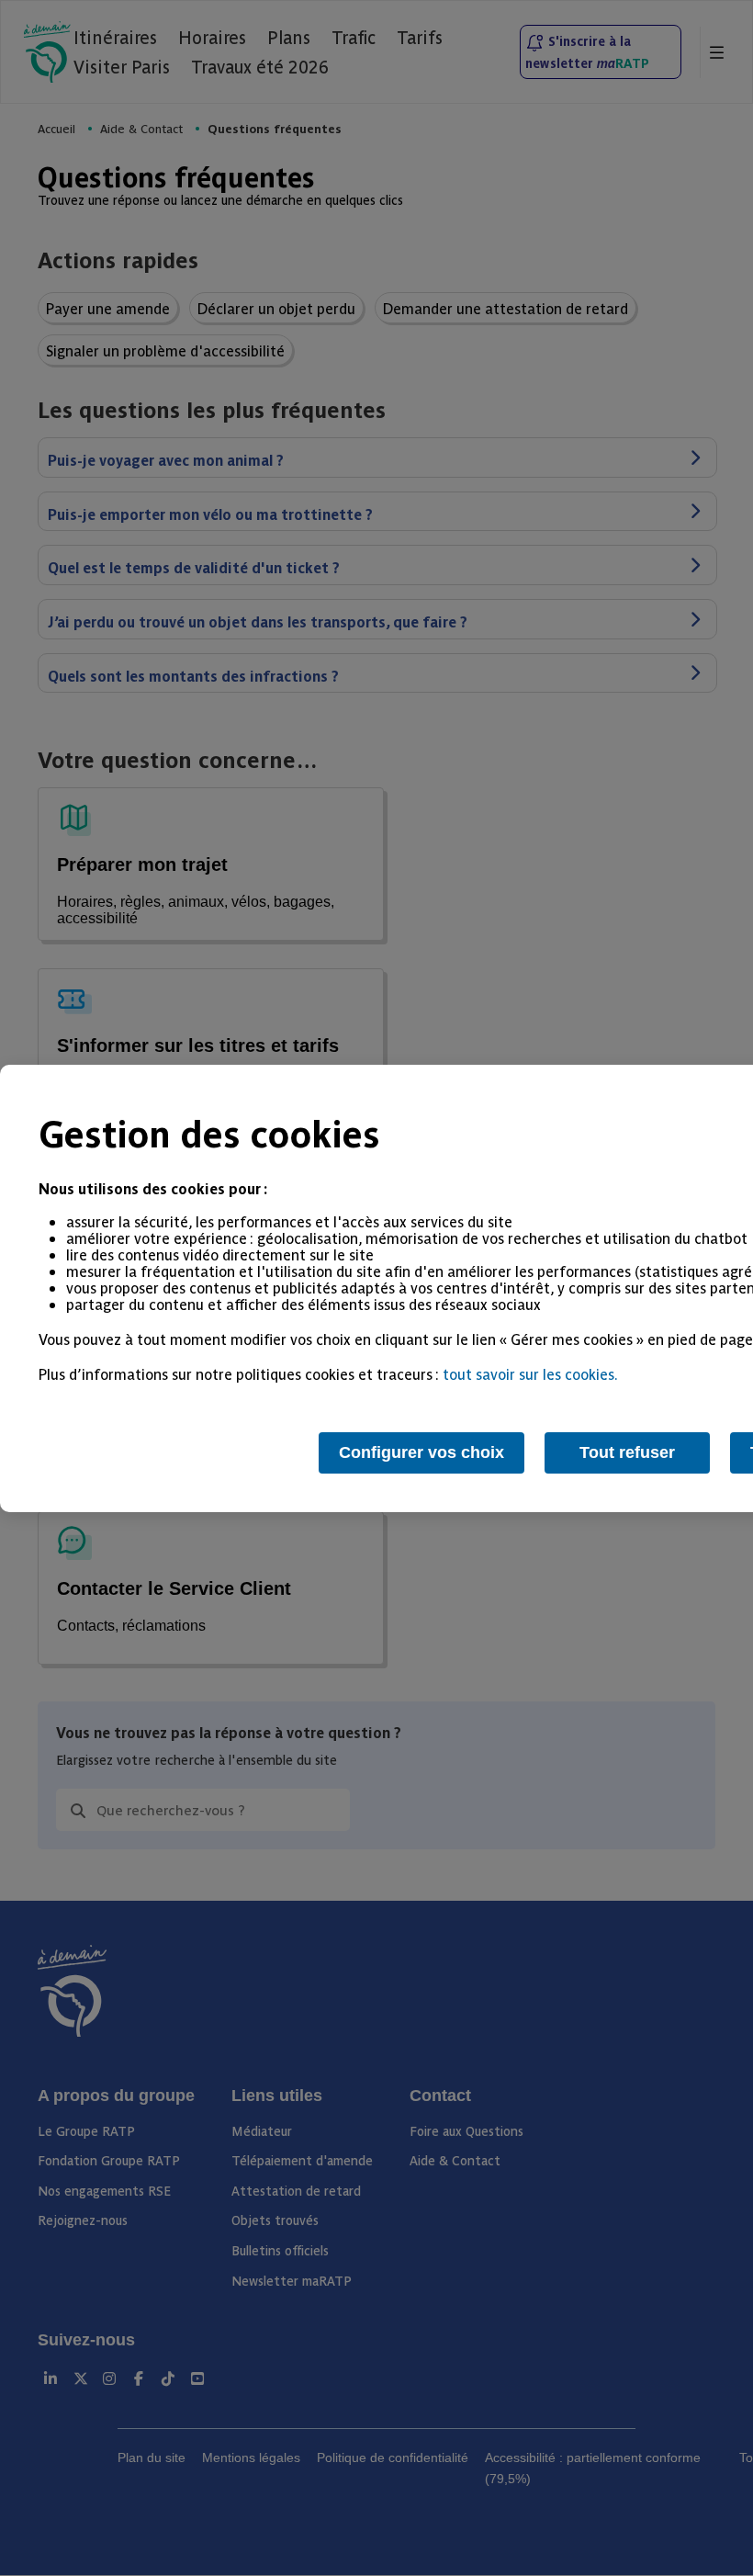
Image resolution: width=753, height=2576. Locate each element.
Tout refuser (627, 1452)
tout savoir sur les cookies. (530, 1373)
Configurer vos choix (421, 1452)
